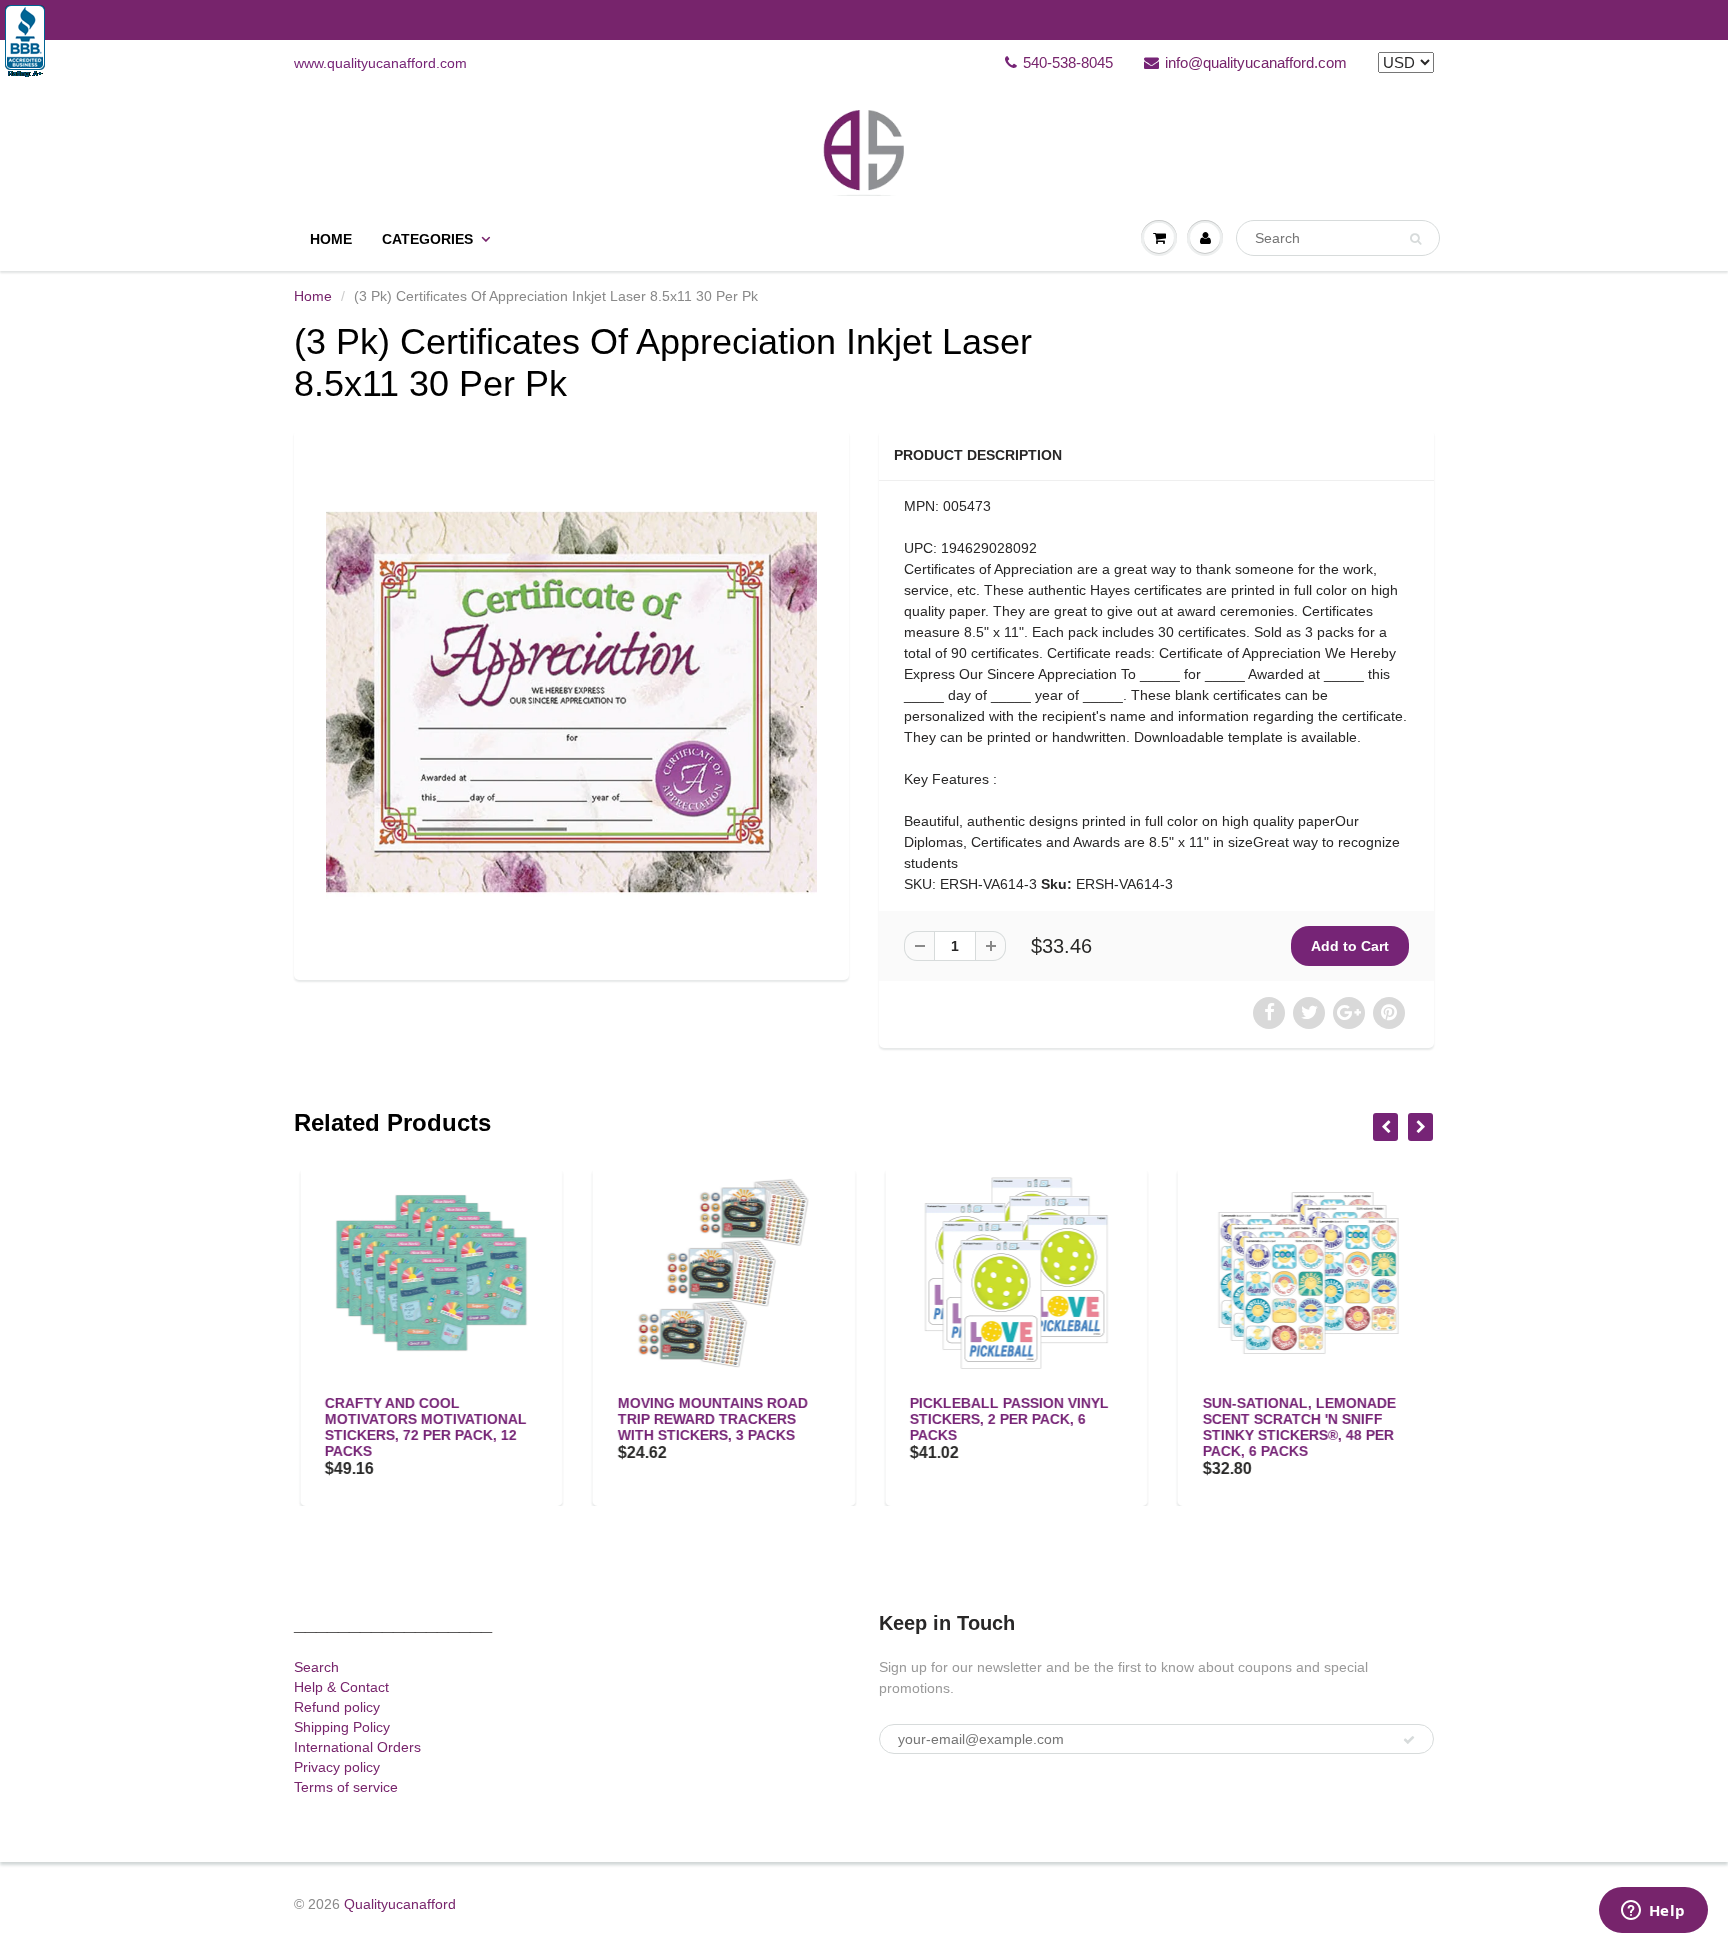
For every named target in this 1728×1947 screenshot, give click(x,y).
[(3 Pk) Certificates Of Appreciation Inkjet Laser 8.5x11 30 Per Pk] (571, 702)
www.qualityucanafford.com (380, 63)
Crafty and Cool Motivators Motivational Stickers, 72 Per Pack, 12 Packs (420, 1427)
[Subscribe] (1409, 1740)
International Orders (357, 1747)
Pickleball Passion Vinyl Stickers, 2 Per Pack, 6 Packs (1003, 1419)
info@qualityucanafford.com (1256, 62)
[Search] (1415, 239)
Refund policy (337, 1707)
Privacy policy (337, 1767)
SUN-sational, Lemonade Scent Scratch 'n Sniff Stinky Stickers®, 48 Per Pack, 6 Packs (1293, 1427)
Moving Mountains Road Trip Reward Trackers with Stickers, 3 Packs (707, 1419)
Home (331, 239)
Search (316, 1667)
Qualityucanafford (400, 1904)
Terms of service (346, 1787)
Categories (427, 239)
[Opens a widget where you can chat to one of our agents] (1653, 1912)
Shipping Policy (342, 1727)
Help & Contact (341, 1687)
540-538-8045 (1068, 62)
